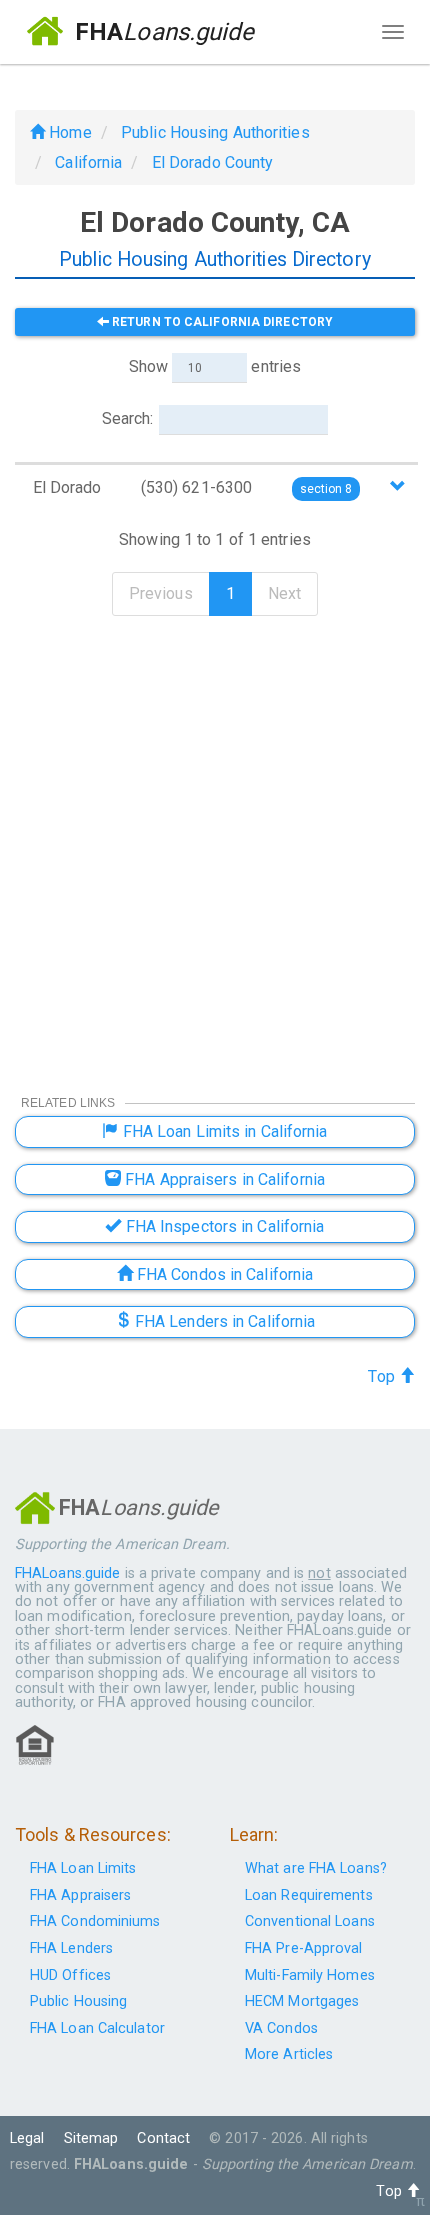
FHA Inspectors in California (223, 1226)
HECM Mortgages (302, 2001)
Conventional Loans (310, 1921)
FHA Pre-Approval (304, 1948)
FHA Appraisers (80, 1895)
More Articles (289, 2054)
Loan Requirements (309, 1895)
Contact (163, 2138)
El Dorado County (213, 162)
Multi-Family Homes (310, 1975)
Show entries (215, 366)
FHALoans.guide (67, 1573)
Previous (161, 593)
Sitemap (91, 2138)
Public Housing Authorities (215, 132)
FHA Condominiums (95, 1921)
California (88, 162)
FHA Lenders (71, 1948)
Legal (27, 2138)
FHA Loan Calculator (97, 2028)
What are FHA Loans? (316, 1868)
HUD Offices (70, 1975)
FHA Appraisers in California (223, 1179)
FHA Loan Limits (83, 1868)
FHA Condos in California (223, 1274)
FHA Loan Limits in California (223, 1131)
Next (284, 593)
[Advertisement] (215, 842)
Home (68, 132)
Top (383, 1376)
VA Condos (281, 2028)
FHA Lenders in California (223, 1321)
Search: (128, 418)
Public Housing (78, 2001)
